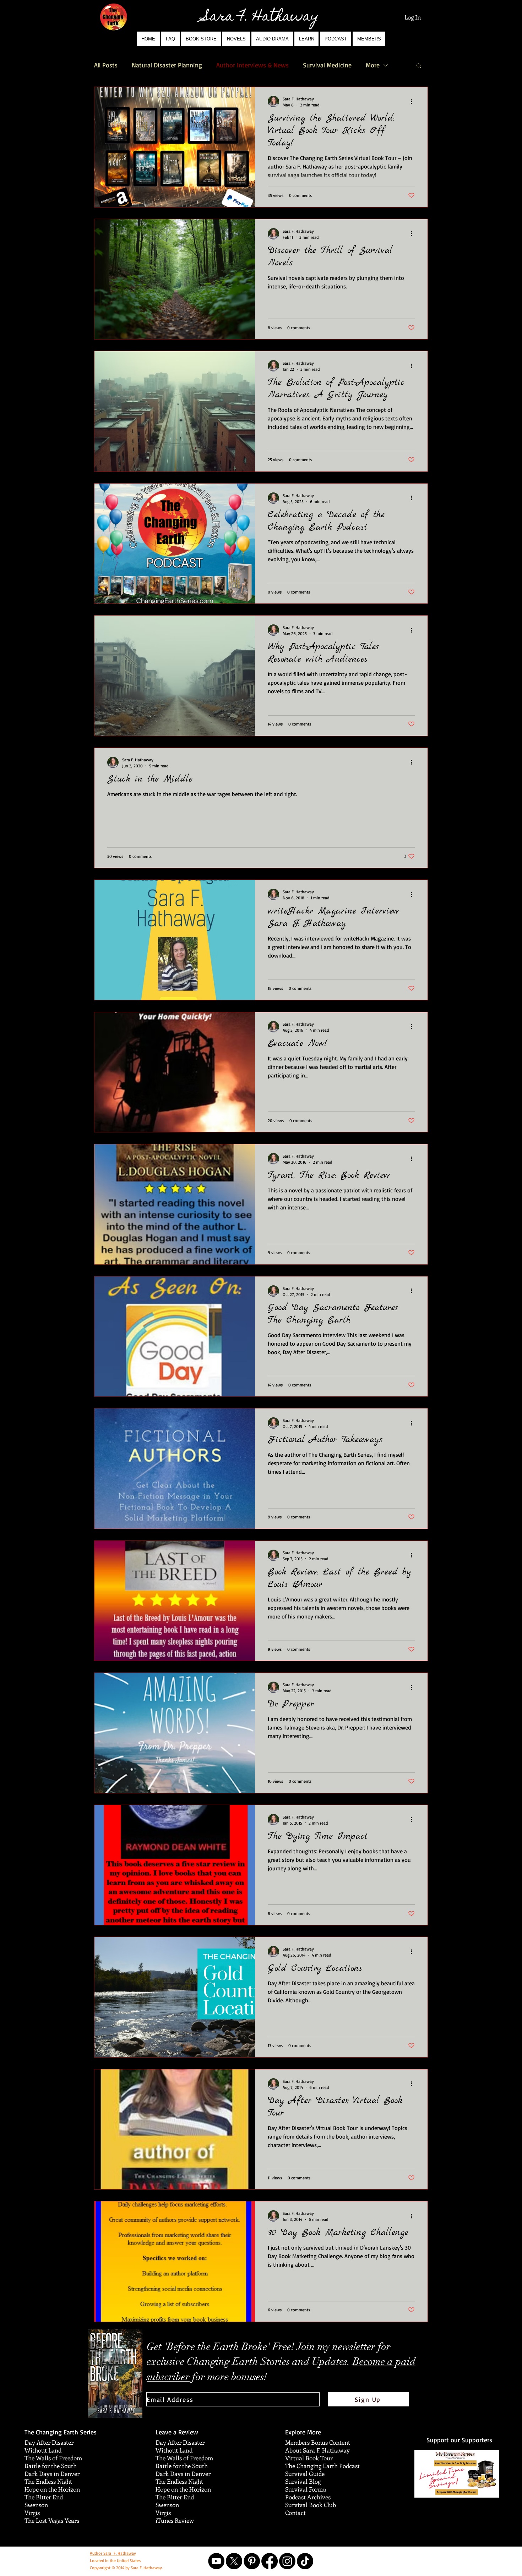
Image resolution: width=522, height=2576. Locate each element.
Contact (295, 2512)
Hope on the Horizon (52, 2489)
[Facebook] (270, 2561)
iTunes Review (175, 2520)
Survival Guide (305, 2473)
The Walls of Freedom (53, 2458)
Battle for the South (51, 2466)
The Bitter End (44, 2497)
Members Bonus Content (318, 2442)
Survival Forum (306, 2489)
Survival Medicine (327, 65)
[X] (234, 2561)
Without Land (43, 2450)
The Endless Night (48, 2481)
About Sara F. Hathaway (317, 2450)
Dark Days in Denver (52, 2473)
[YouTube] (216, 2561)
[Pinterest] (252, 2561)
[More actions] (414, 101)
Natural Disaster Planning (167, 65)
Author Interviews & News (252, 65)
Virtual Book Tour (309, 2458)
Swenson (36, 2505)
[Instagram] (287, 2561)
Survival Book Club (311, 2505)
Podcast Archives (308, 2497)
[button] (236, 39)
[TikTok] (305, 2561)
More (373, 65)
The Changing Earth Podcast (322, 2466)
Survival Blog (303, 2481)
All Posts (106, 65)
